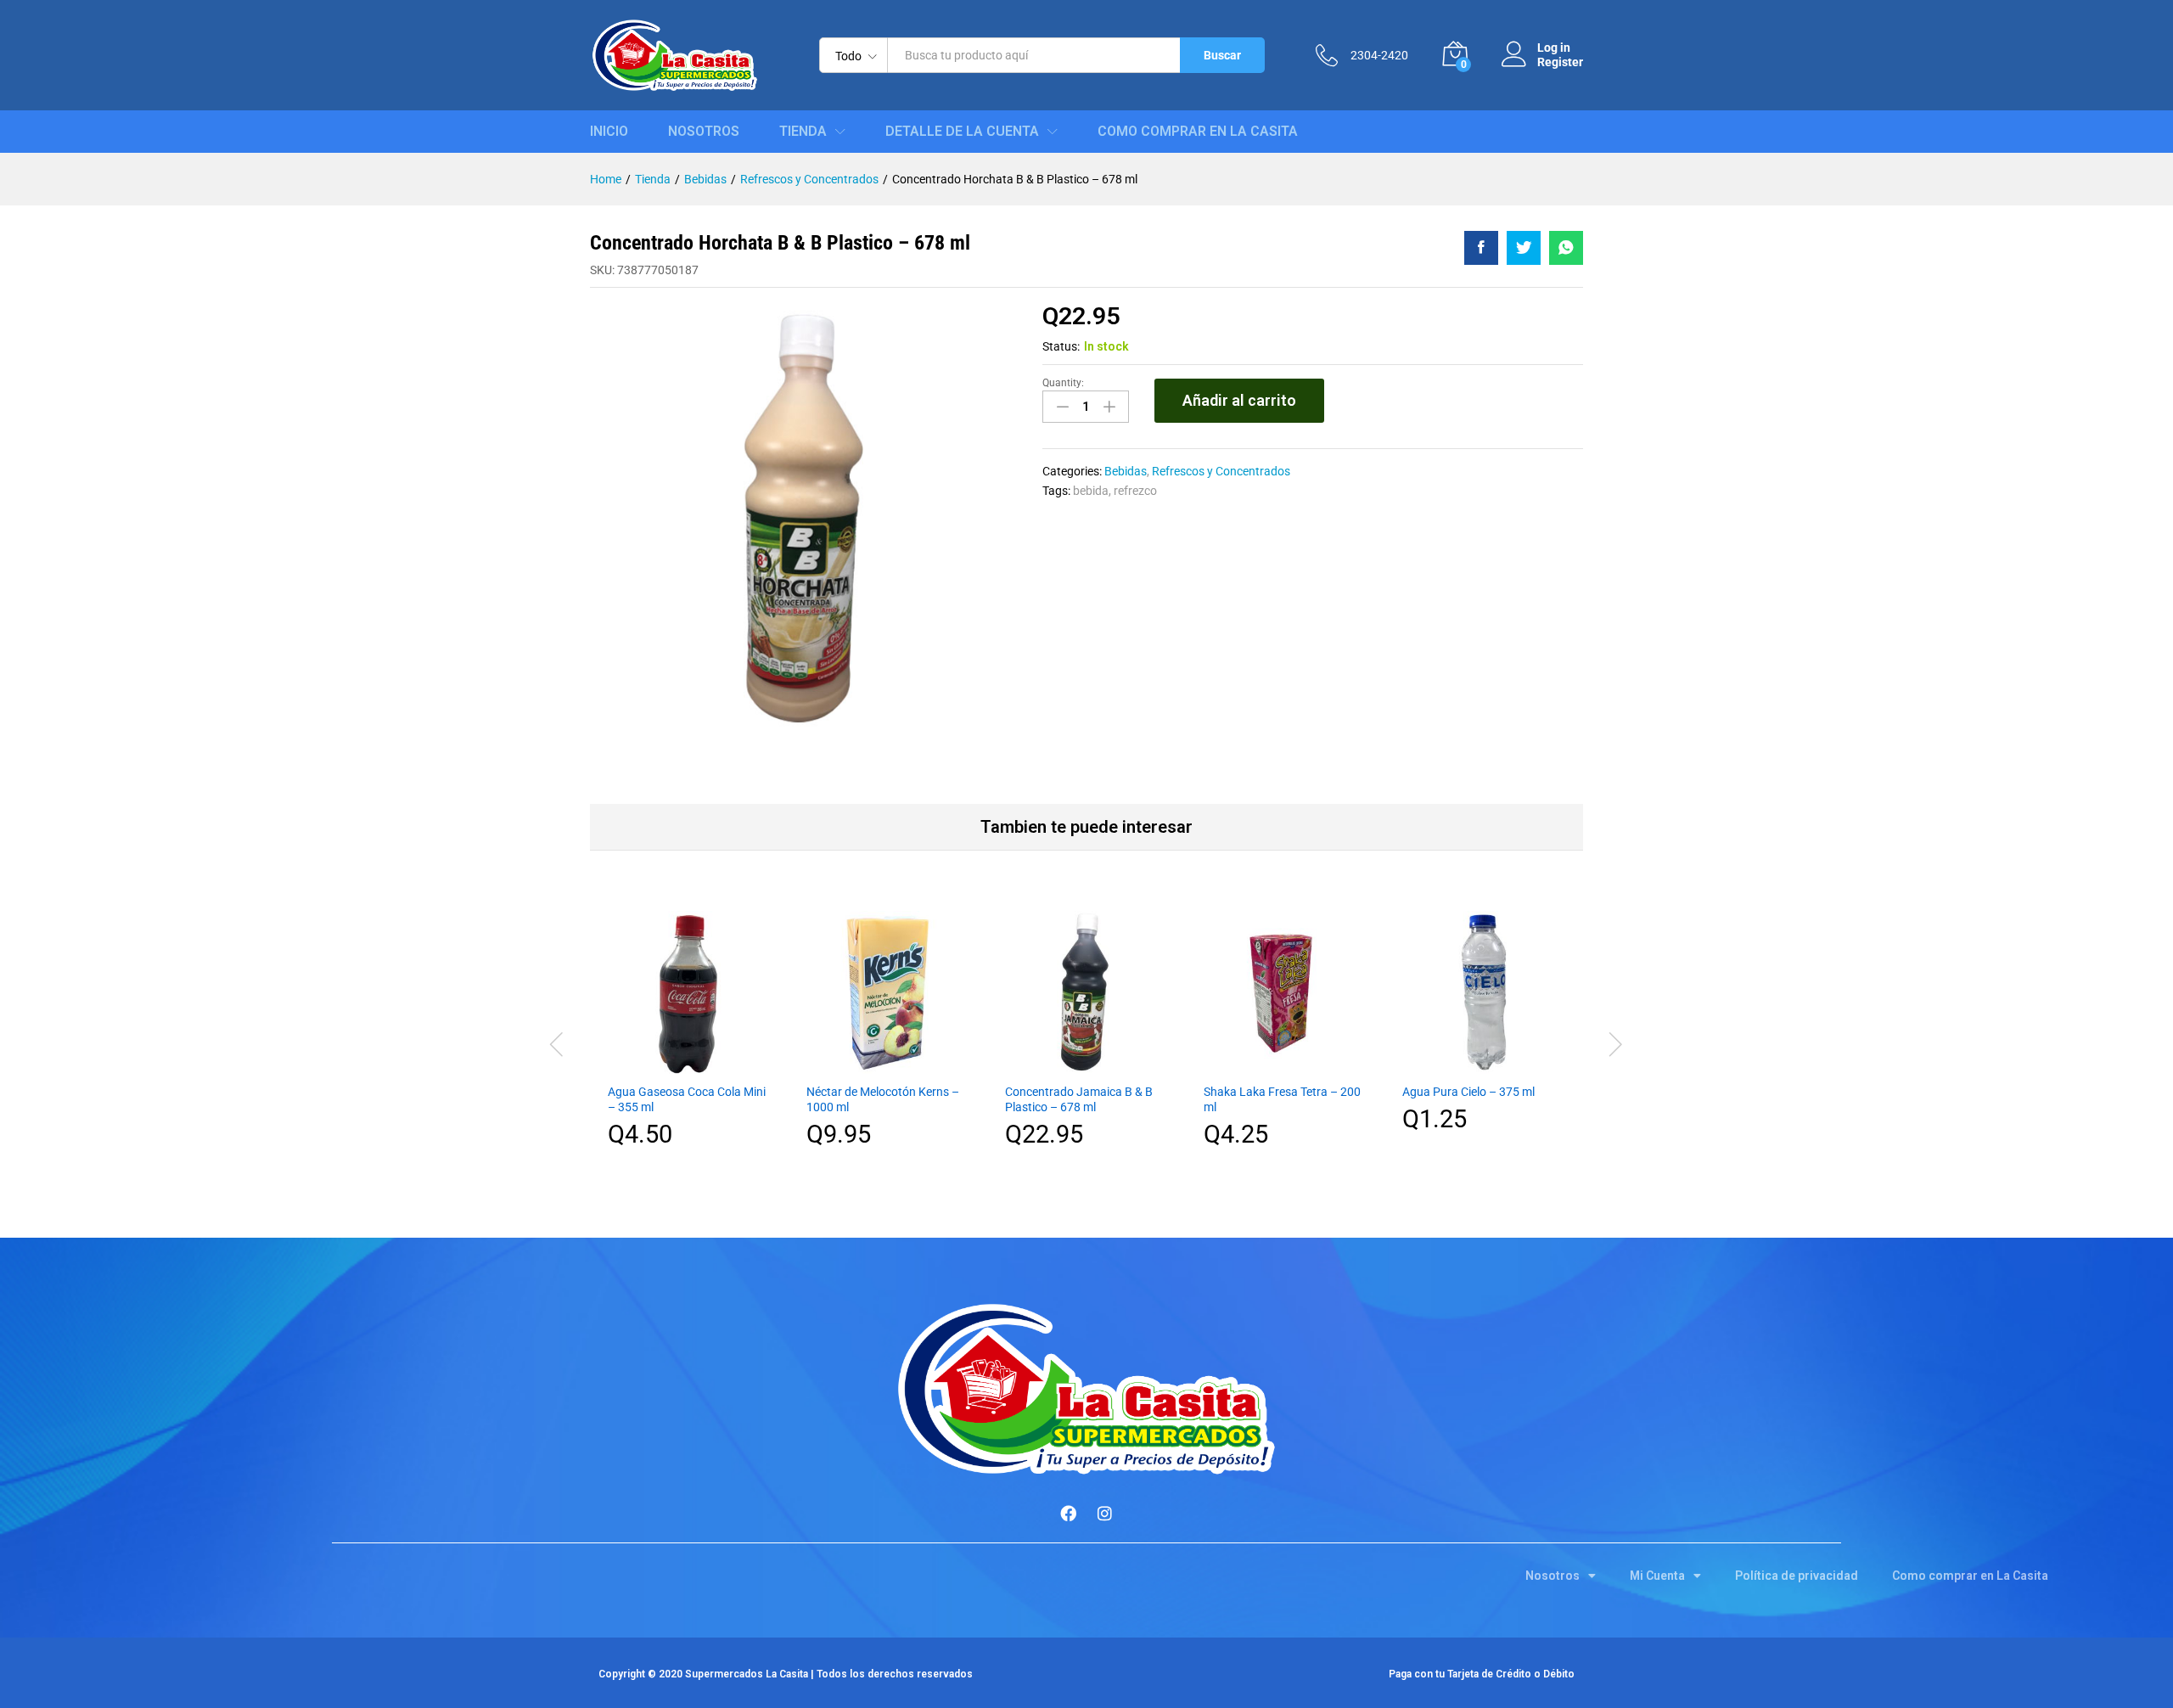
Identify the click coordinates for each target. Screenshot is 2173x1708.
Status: (1061, 346)
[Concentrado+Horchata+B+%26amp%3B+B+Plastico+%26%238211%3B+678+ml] (1524, 248)
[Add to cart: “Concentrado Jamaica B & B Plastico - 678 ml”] (1086, 1064)
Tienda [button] (803, 132)
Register (1560, 62)
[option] (689, 1042)
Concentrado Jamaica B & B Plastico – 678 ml (1079, 1099)
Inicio (609, 132)
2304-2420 (1379, 55)
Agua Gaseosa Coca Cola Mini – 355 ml (687, 1099)
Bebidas (1126, 471)
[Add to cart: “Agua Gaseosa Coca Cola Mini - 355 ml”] (689, 1064)
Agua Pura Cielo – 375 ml (1468, 1092)
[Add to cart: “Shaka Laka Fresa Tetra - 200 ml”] (1285, 1064)
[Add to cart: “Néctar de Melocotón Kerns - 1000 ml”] (888, 1064)
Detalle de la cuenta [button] (962, 132)
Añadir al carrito (1239, 400)
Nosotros (704, 132)
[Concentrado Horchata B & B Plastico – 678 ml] (1481, 248)
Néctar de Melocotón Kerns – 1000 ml (883, 1099)
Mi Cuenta (1657, 1576)
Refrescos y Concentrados (1221, 471)
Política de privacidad (1797, 1576)
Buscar (1222, 55)
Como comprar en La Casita (1198, 132)
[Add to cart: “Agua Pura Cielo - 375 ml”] (1484, 1064)
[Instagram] (1105, 1514)
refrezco (1135, 491)
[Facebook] (1069, 1514)
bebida (1091, 491)
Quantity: (1063, 383)
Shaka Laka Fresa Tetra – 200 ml (1282, 1099)
